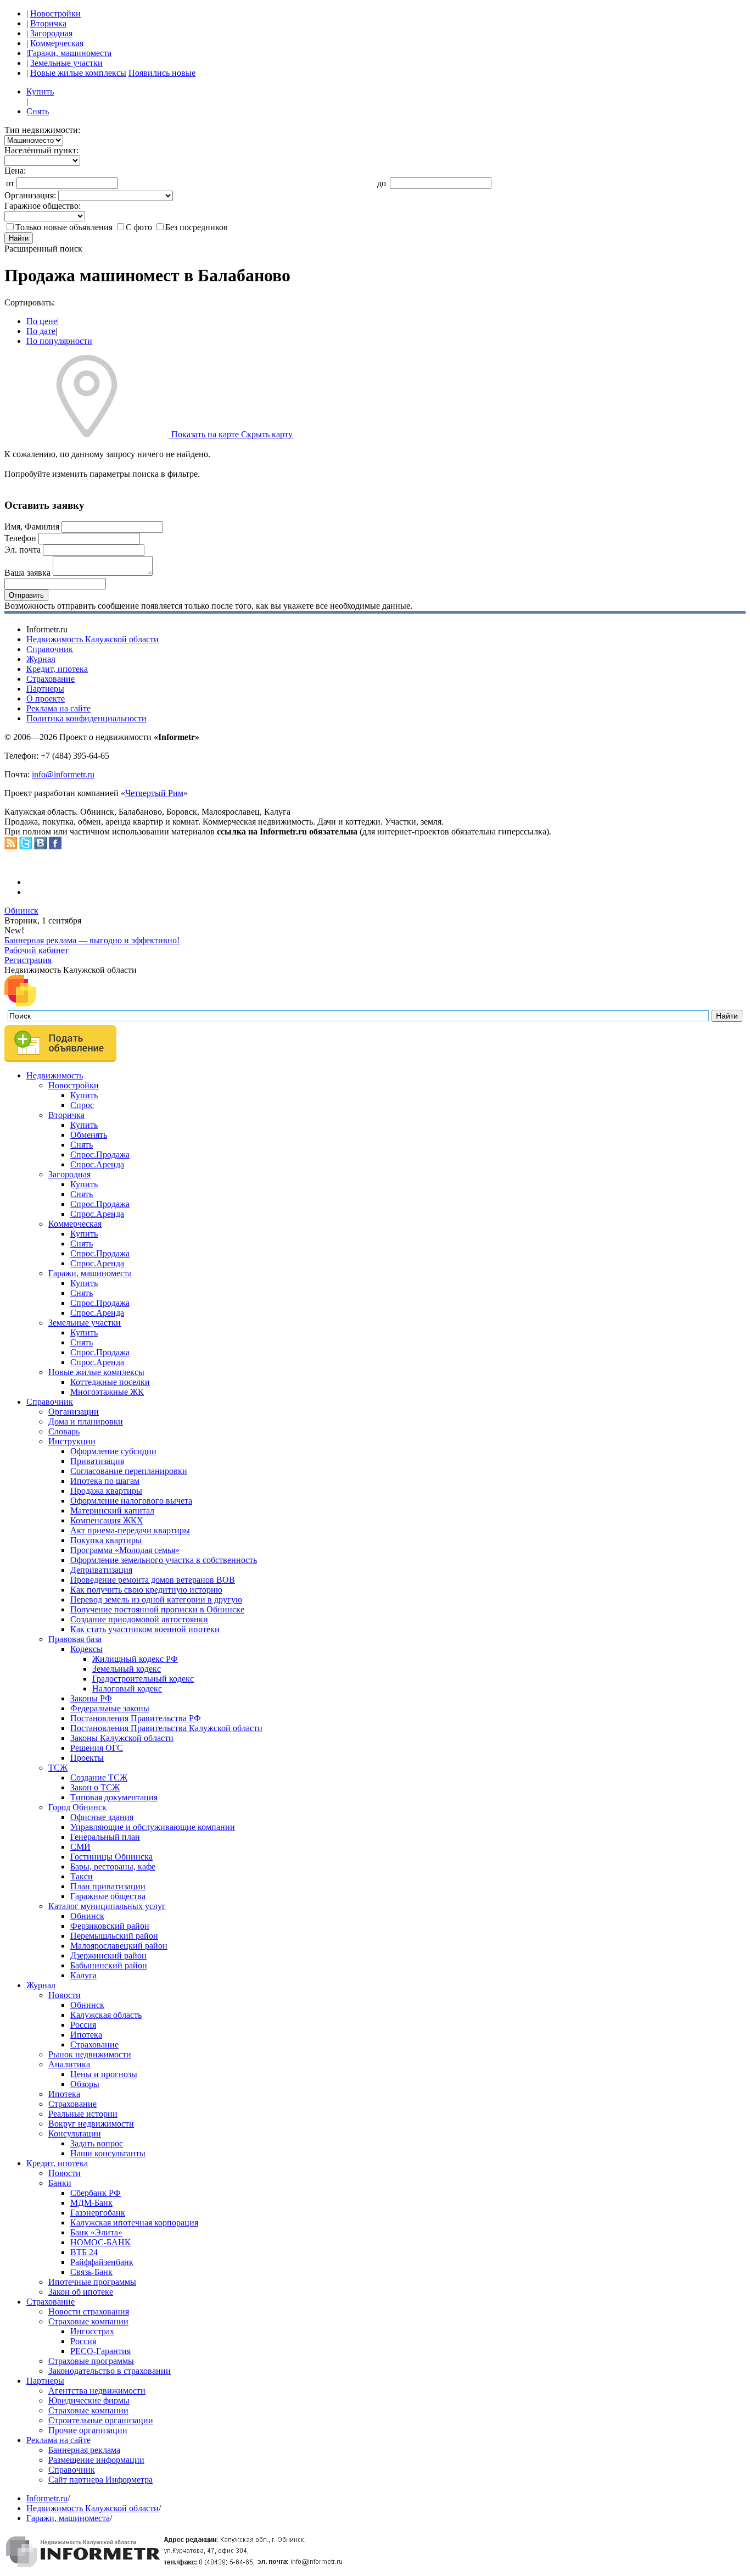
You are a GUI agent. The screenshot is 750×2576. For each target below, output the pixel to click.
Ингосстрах (92, 2331)
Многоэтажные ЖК (107, 1392)
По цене (42, 321)
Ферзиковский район (110, 1926)
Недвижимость (55, 1075)
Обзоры (85, 2084)
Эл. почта (23, 550)
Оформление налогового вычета (131, 1501)
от (10, 183)
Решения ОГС (97, 1748)
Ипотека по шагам (105, 1481)
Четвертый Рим (154, 793)
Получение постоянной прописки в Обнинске (157, 1609)
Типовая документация (114, 1797)
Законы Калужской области (122, 1738)
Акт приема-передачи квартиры (130, 1530)
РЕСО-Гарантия (100, 2351)
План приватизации (108, 1886)
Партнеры (45, 689)
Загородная (51, 33)
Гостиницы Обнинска (111, 1857)
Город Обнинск (77, 1807)
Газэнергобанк (98, 2213)
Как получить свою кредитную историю (146, 1590)
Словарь (64, 1431)
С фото (139, 227)
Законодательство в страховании (110, 2371)
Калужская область (106, 2015)
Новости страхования (89, 2311)
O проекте (46, 699)
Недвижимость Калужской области (93, 639)
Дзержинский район (108, 1955)
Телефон (20, 538)
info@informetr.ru (63, 774)
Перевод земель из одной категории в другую (156, 1599)
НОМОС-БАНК (100, 2242)
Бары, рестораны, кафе (113, 1866)
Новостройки (55, 13)
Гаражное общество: (43, 206)
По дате (41, 331)
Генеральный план (105, 1837)
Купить (40, 91)
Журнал (41, 659)
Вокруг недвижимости (91, 2124)
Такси (82, 1876)
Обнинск (21, 911)
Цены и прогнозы (104, 2074)
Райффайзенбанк (102, 2262)
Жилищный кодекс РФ (135, 1659)
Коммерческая (57, 43)
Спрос (82, 1105)
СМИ (80, 1847)
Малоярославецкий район (119, 1946)
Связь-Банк (91, 2272)
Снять (38, 111)
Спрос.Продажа (100, 1155)
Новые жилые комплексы (78, 73)
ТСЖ (58, 1768)
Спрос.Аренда (97, 1164)
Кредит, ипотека (57, 669)
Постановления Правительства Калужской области (166, 1728)
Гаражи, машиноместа (70, 53)
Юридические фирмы (89, 2400)
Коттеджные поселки (110, 1382)
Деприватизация (101, 1570)
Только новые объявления (64, 227)
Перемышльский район (114, 1936)
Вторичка (48, 23)
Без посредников (197, 227)
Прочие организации (88, 2430)
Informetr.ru (47, 2498)
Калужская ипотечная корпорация (134, 2222)
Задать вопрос (97, 2143)
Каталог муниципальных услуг (107, 1906)
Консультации (75, 2133)
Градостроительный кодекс (143, 1679)
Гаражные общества (108, 1896)
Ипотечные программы (92, 2282)
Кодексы (86, 1649)
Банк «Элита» (96, 2232)
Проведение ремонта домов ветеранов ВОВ (153, 1580)
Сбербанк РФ (96, 2193)
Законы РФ (91, 1698)
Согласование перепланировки (129, 1471)
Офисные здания (102, 1817)
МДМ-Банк (91, 2203)
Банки (60, 2183)
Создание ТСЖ (99, 1777)
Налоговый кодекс (127, 1688)
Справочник (50, 649)
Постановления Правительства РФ (136, 1718)
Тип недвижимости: (42, 130)
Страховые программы (91, 2361)
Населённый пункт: (41, 150)
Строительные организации (101, 2420)
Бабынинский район (109, 1965)
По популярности (59, 341)
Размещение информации (96, 2460)
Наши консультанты (108, 2153)
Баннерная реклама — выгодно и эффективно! (92, 940)
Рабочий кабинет (37, 950)
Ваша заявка (27, 573)
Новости (65, 1995)
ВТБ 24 (84, 2252)
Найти (19, 238)
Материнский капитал (112, 1510)
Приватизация (97, 1461)
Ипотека (86, 2035)
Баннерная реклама (84, 2450)
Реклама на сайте (58, 708)
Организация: (30, 195)
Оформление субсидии (113, 1451)
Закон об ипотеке (81, 2292)
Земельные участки (66, 63)
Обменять (89, 1135)
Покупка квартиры (106, 1540)
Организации (74, 1412)
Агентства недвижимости (97, 2391)
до (382, 183)
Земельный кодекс (127, 1669)
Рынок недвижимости (90, 2054)
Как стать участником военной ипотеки (145, 1629)
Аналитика (69, 2064)
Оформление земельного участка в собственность (164, 1560)
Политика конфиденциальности (86, 718)
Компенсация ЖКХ (107, 1520)
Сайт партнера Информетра (100, 2480)
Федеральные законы (110, 1708)
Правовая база (75, 1639)
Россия (83, 2025)
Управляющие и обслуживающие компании (153, 1827)
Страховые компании (88, 2321)
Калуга (83, 1975)
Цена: (15, 171)
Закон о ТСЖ (95, 1787)
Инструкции (72, 1441)
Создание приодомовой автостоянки (139, 1619)
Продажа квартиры (106, 1491)
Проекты (87, 1758)
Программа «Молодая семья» (125, 1550)
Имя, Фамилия (32, 527)
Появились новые (162, 73)
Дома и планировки (86, 1421)
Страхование (51, 679)
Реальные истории (83, 2114)
